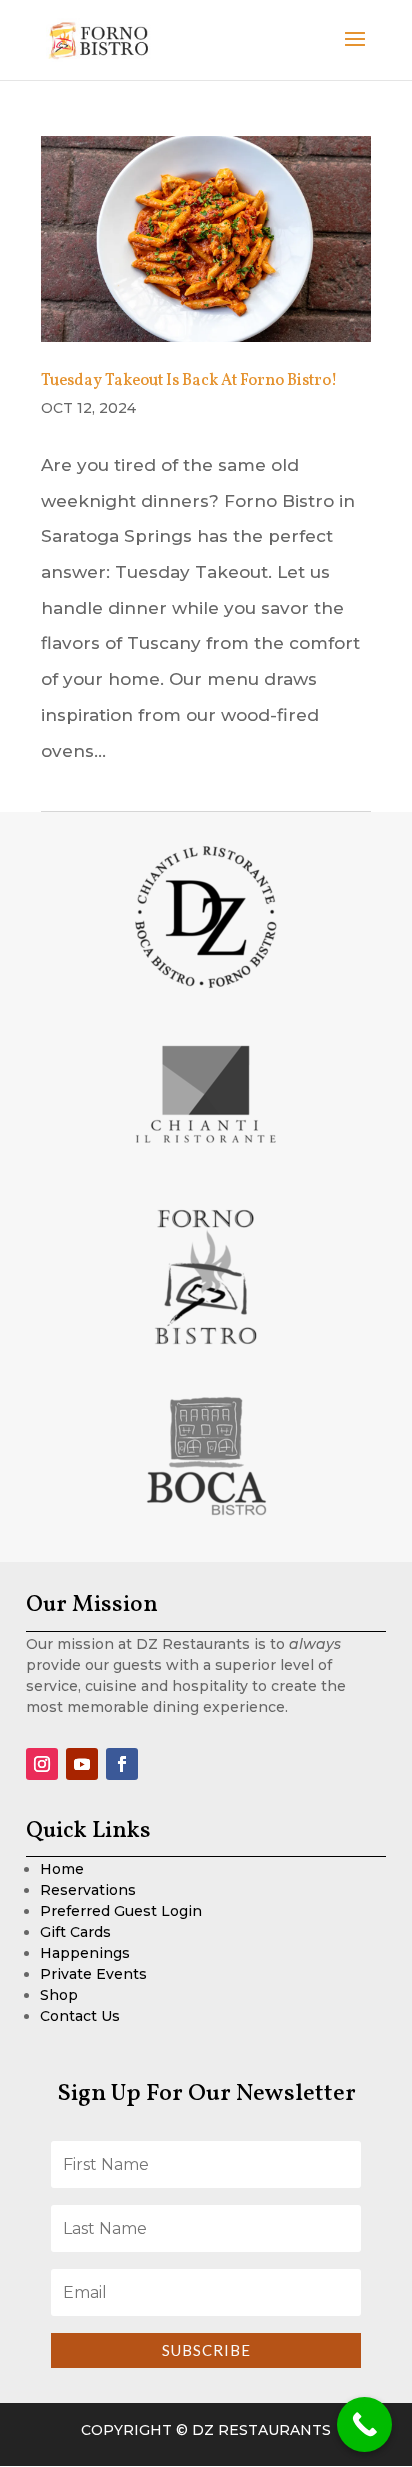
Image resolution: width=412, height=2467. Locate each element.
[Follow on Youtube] (82, 1764)
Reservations (88, 1890)
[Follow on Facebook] (122, 1764)
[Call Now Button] (364, 2424)
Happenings (85, 1953)
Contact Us (80, 2016)
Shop (59, 1995)
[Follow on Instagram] (42, 1764)
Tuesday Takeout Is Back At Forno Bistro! (189, 381)
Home (62, 1869)
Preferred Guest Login (121, 1911)
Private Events (93, 1974)
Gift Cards (75, 1932)
